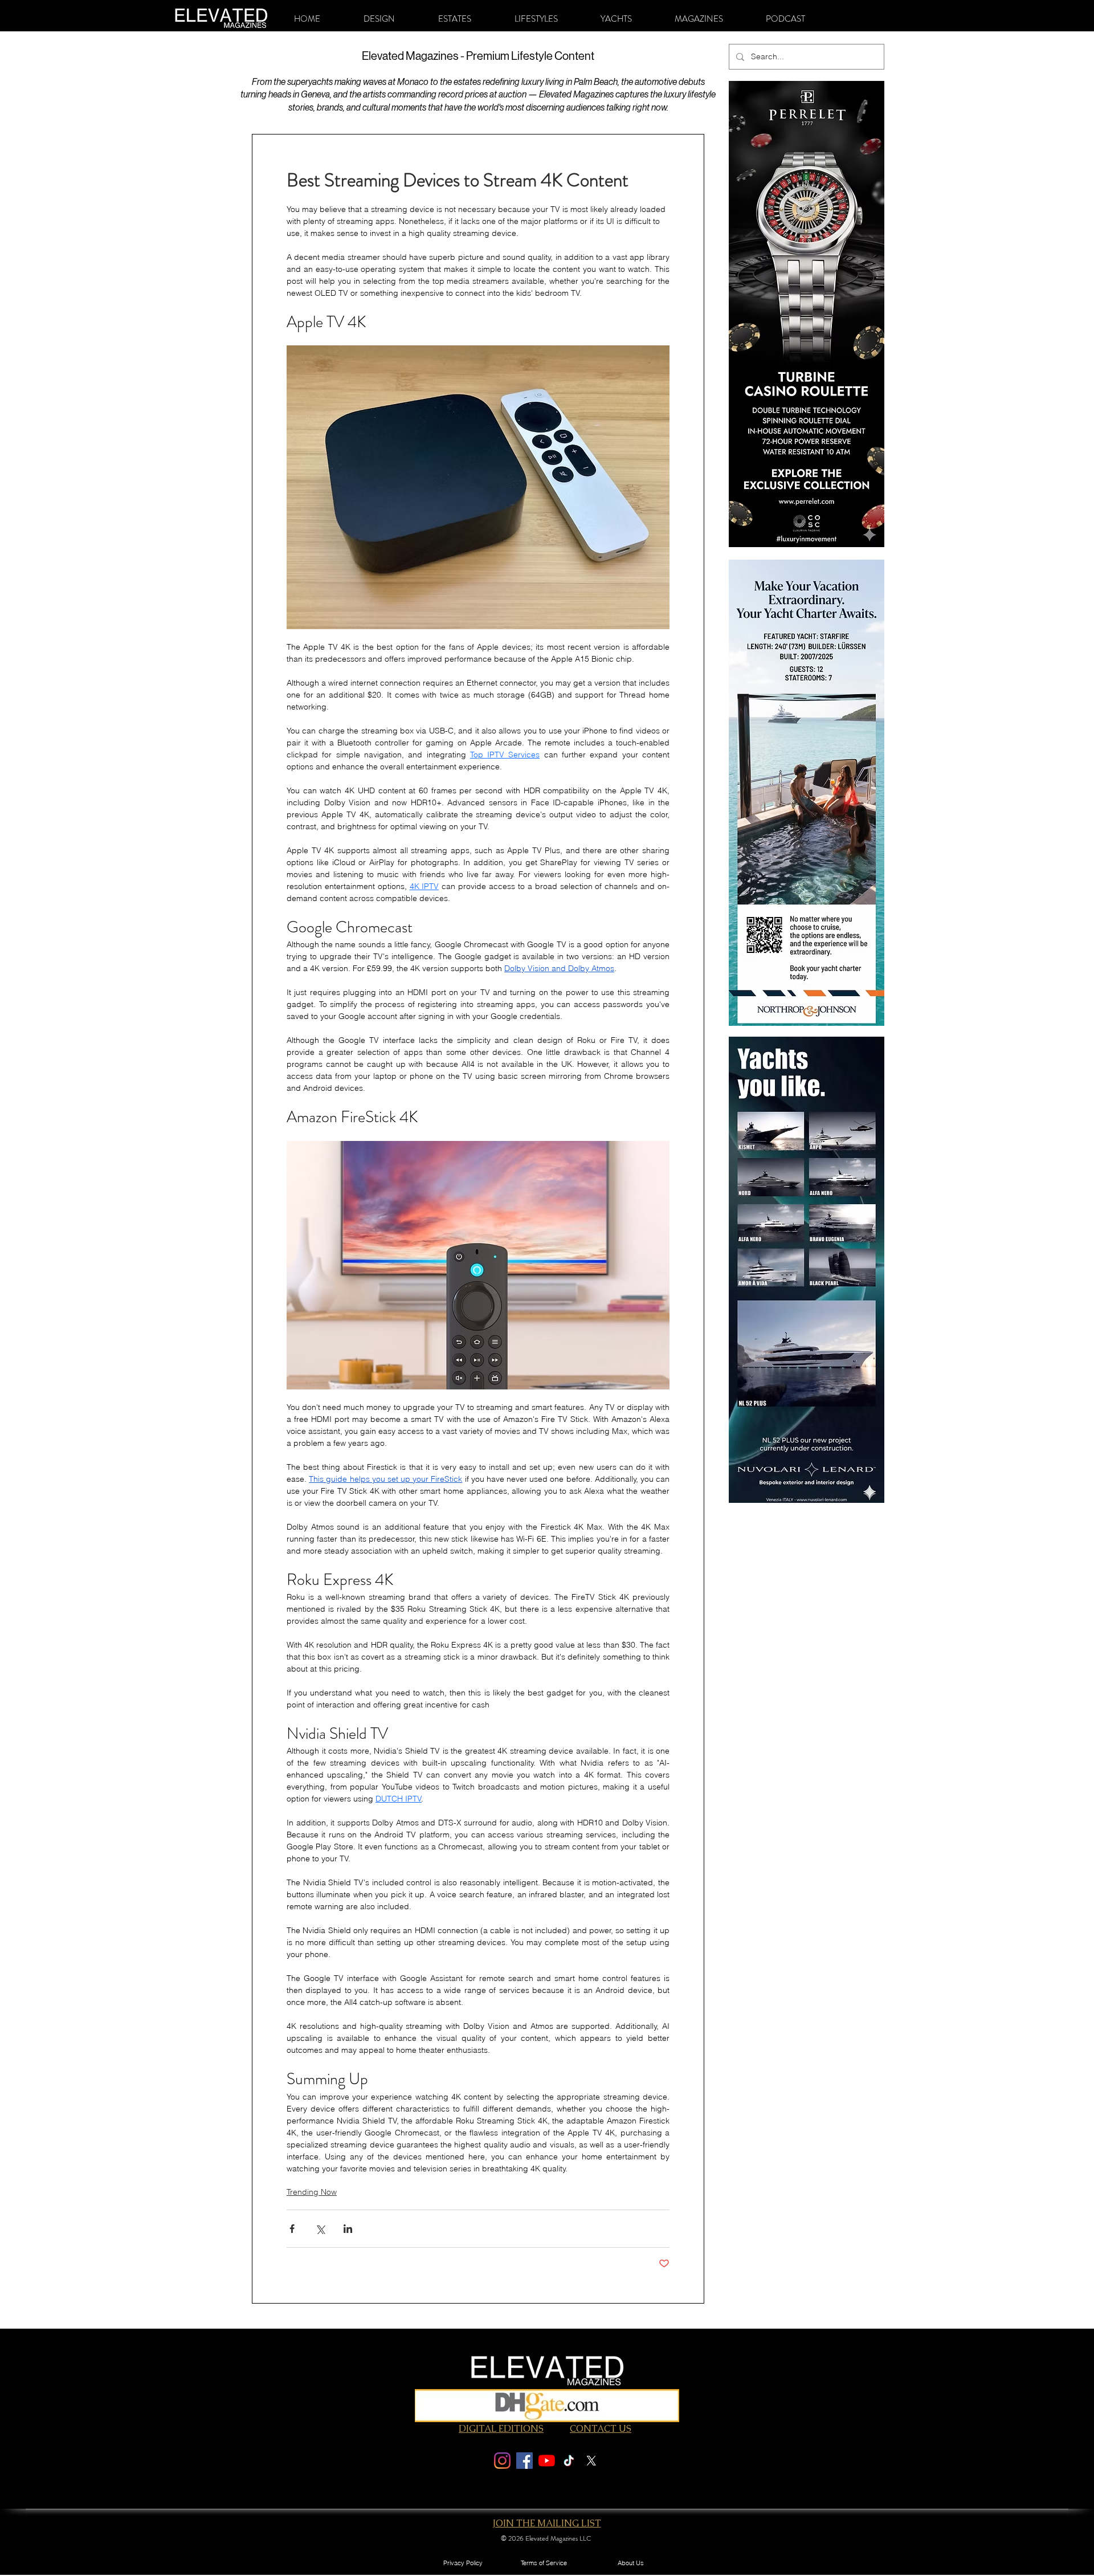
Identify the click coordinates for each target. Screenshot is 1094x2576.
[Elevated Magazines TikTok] (569, 2461)
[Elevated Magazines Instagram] (502, 2461)
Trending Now (312, 2192)
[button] (379, 19)
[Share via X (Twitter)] (320, 2229)
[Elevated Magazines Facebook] (524, 2461)
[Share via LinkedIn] (348, 2229)
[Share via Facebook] (292, 2229)
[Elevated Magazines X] (591, 2461)
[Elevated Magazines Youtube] (547, 2461)
